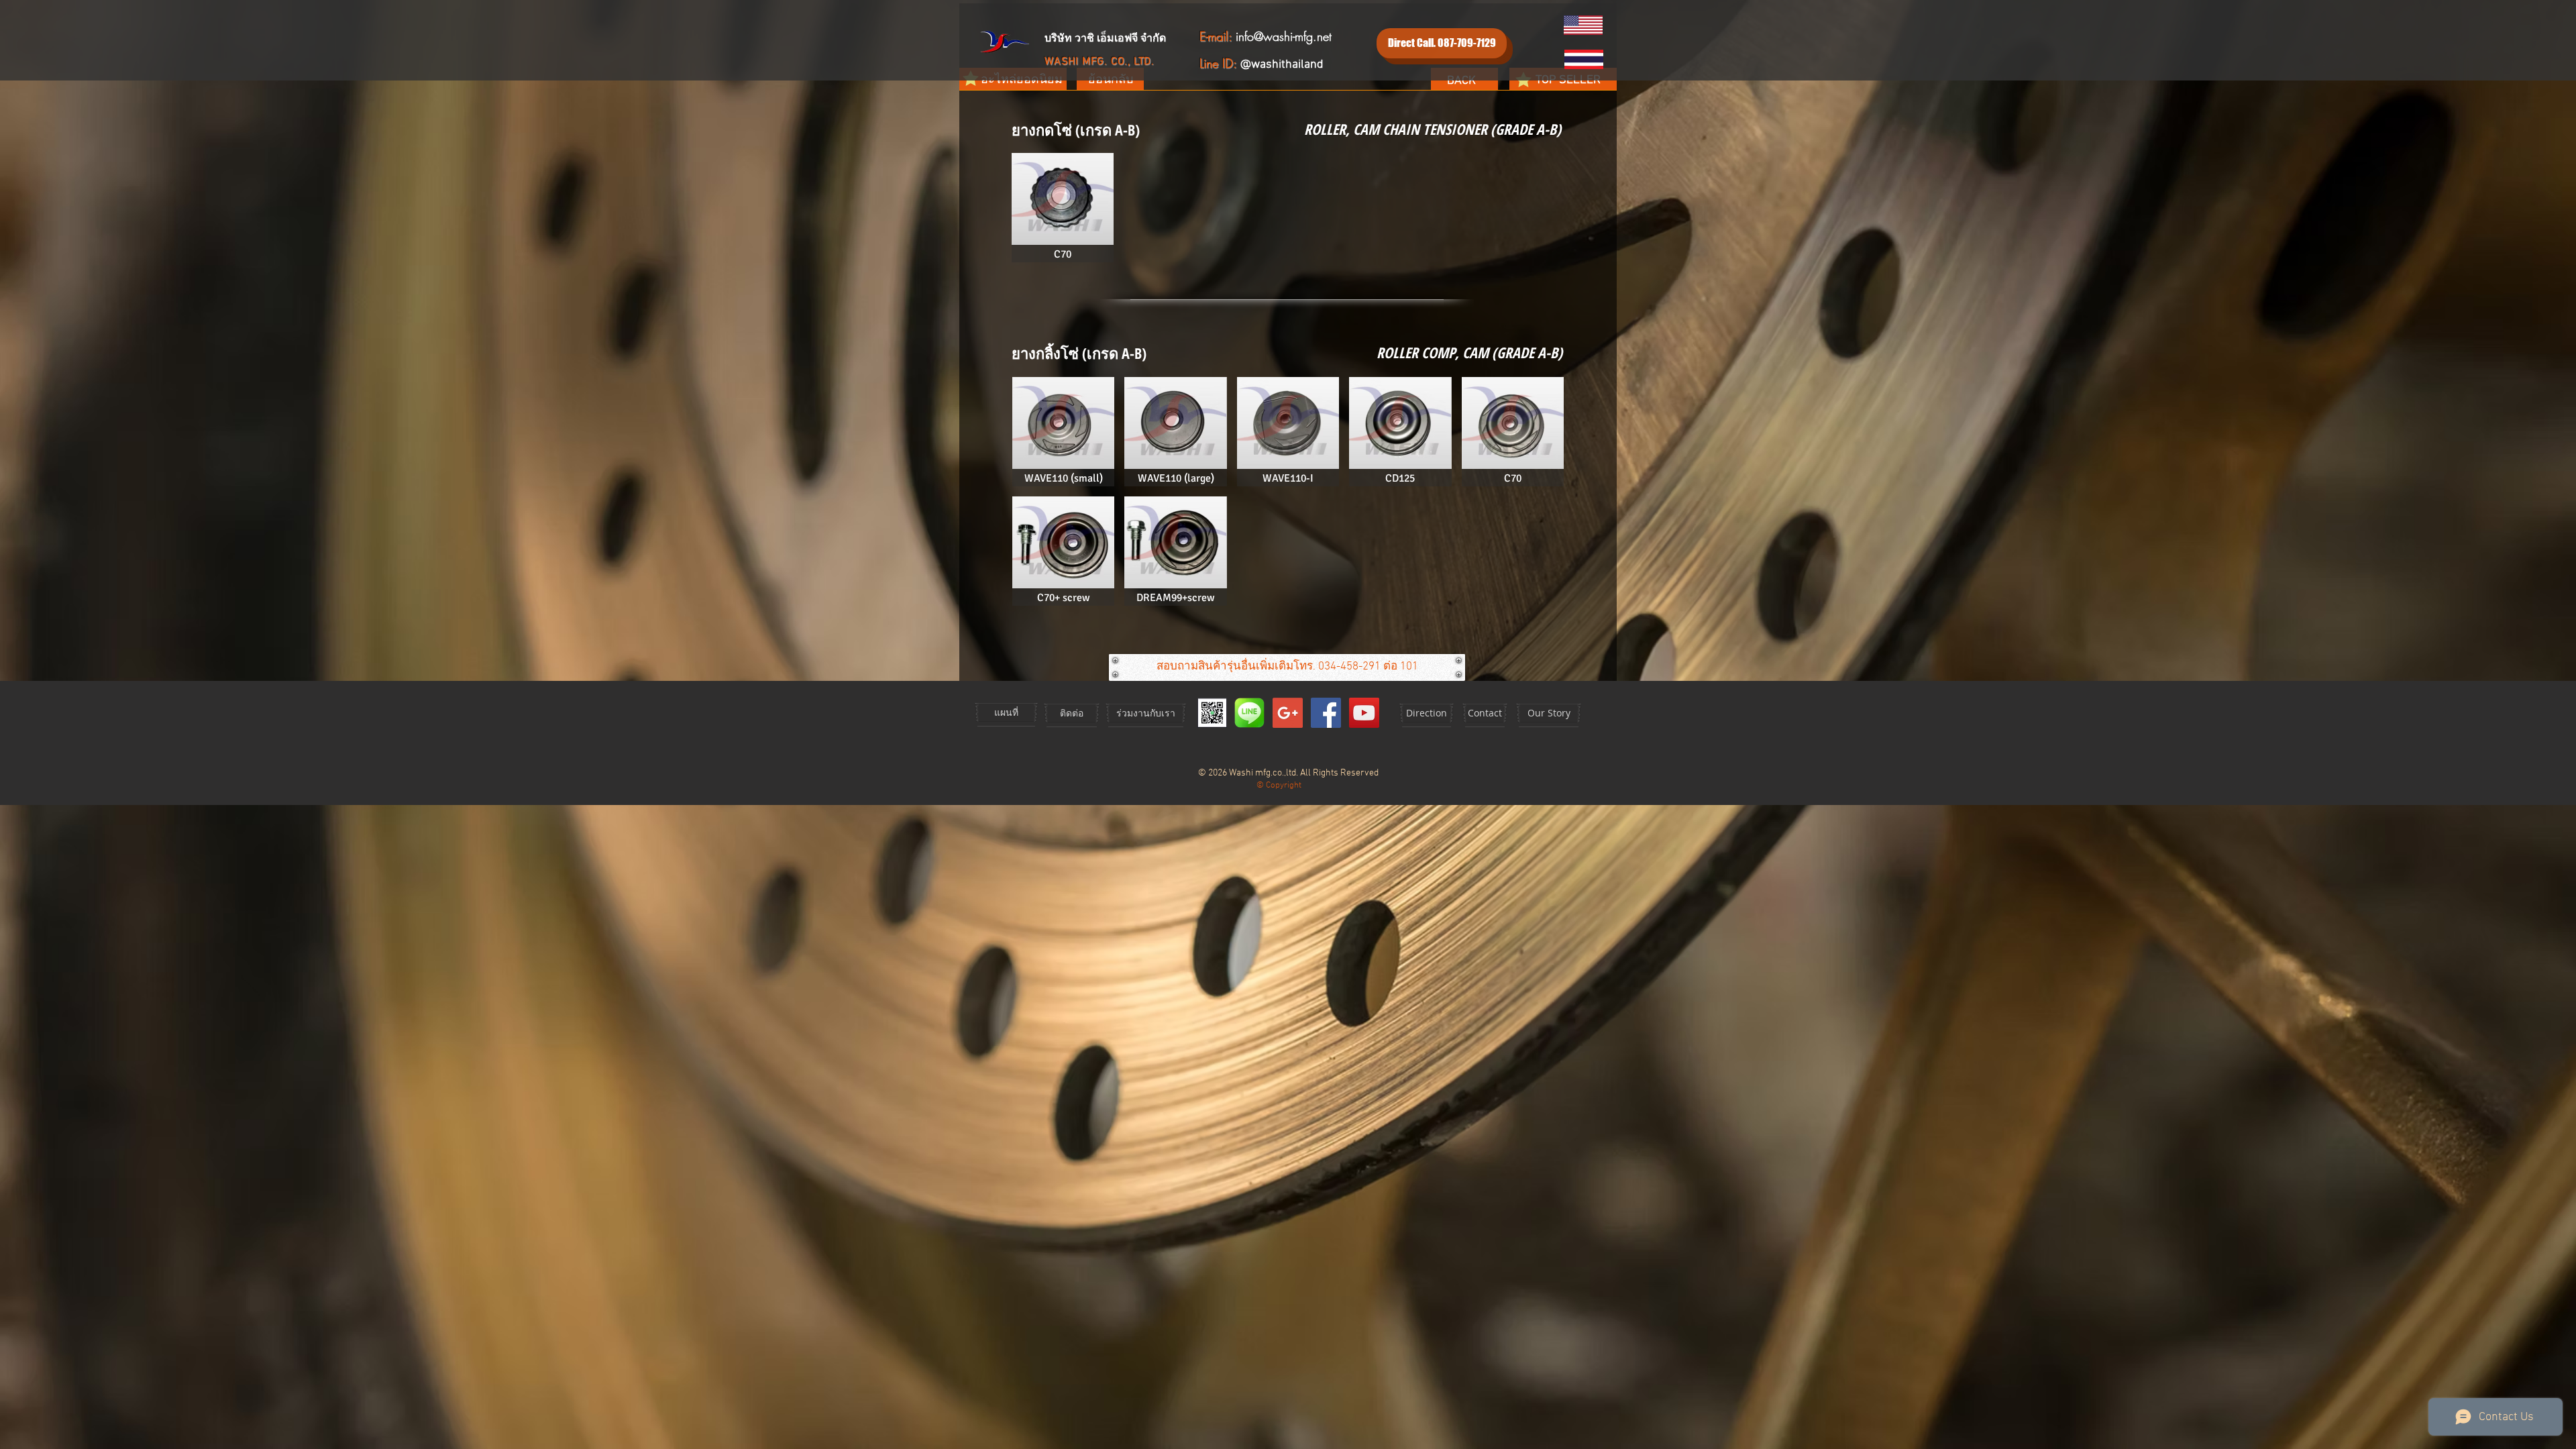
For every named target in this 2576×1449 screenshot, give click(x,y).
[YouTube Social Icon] (1364, 713)
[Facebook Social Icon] (1326, 713)
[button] (1063, 208)
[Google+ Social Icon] (1288, 713)
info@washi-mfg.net (1284, 36)
